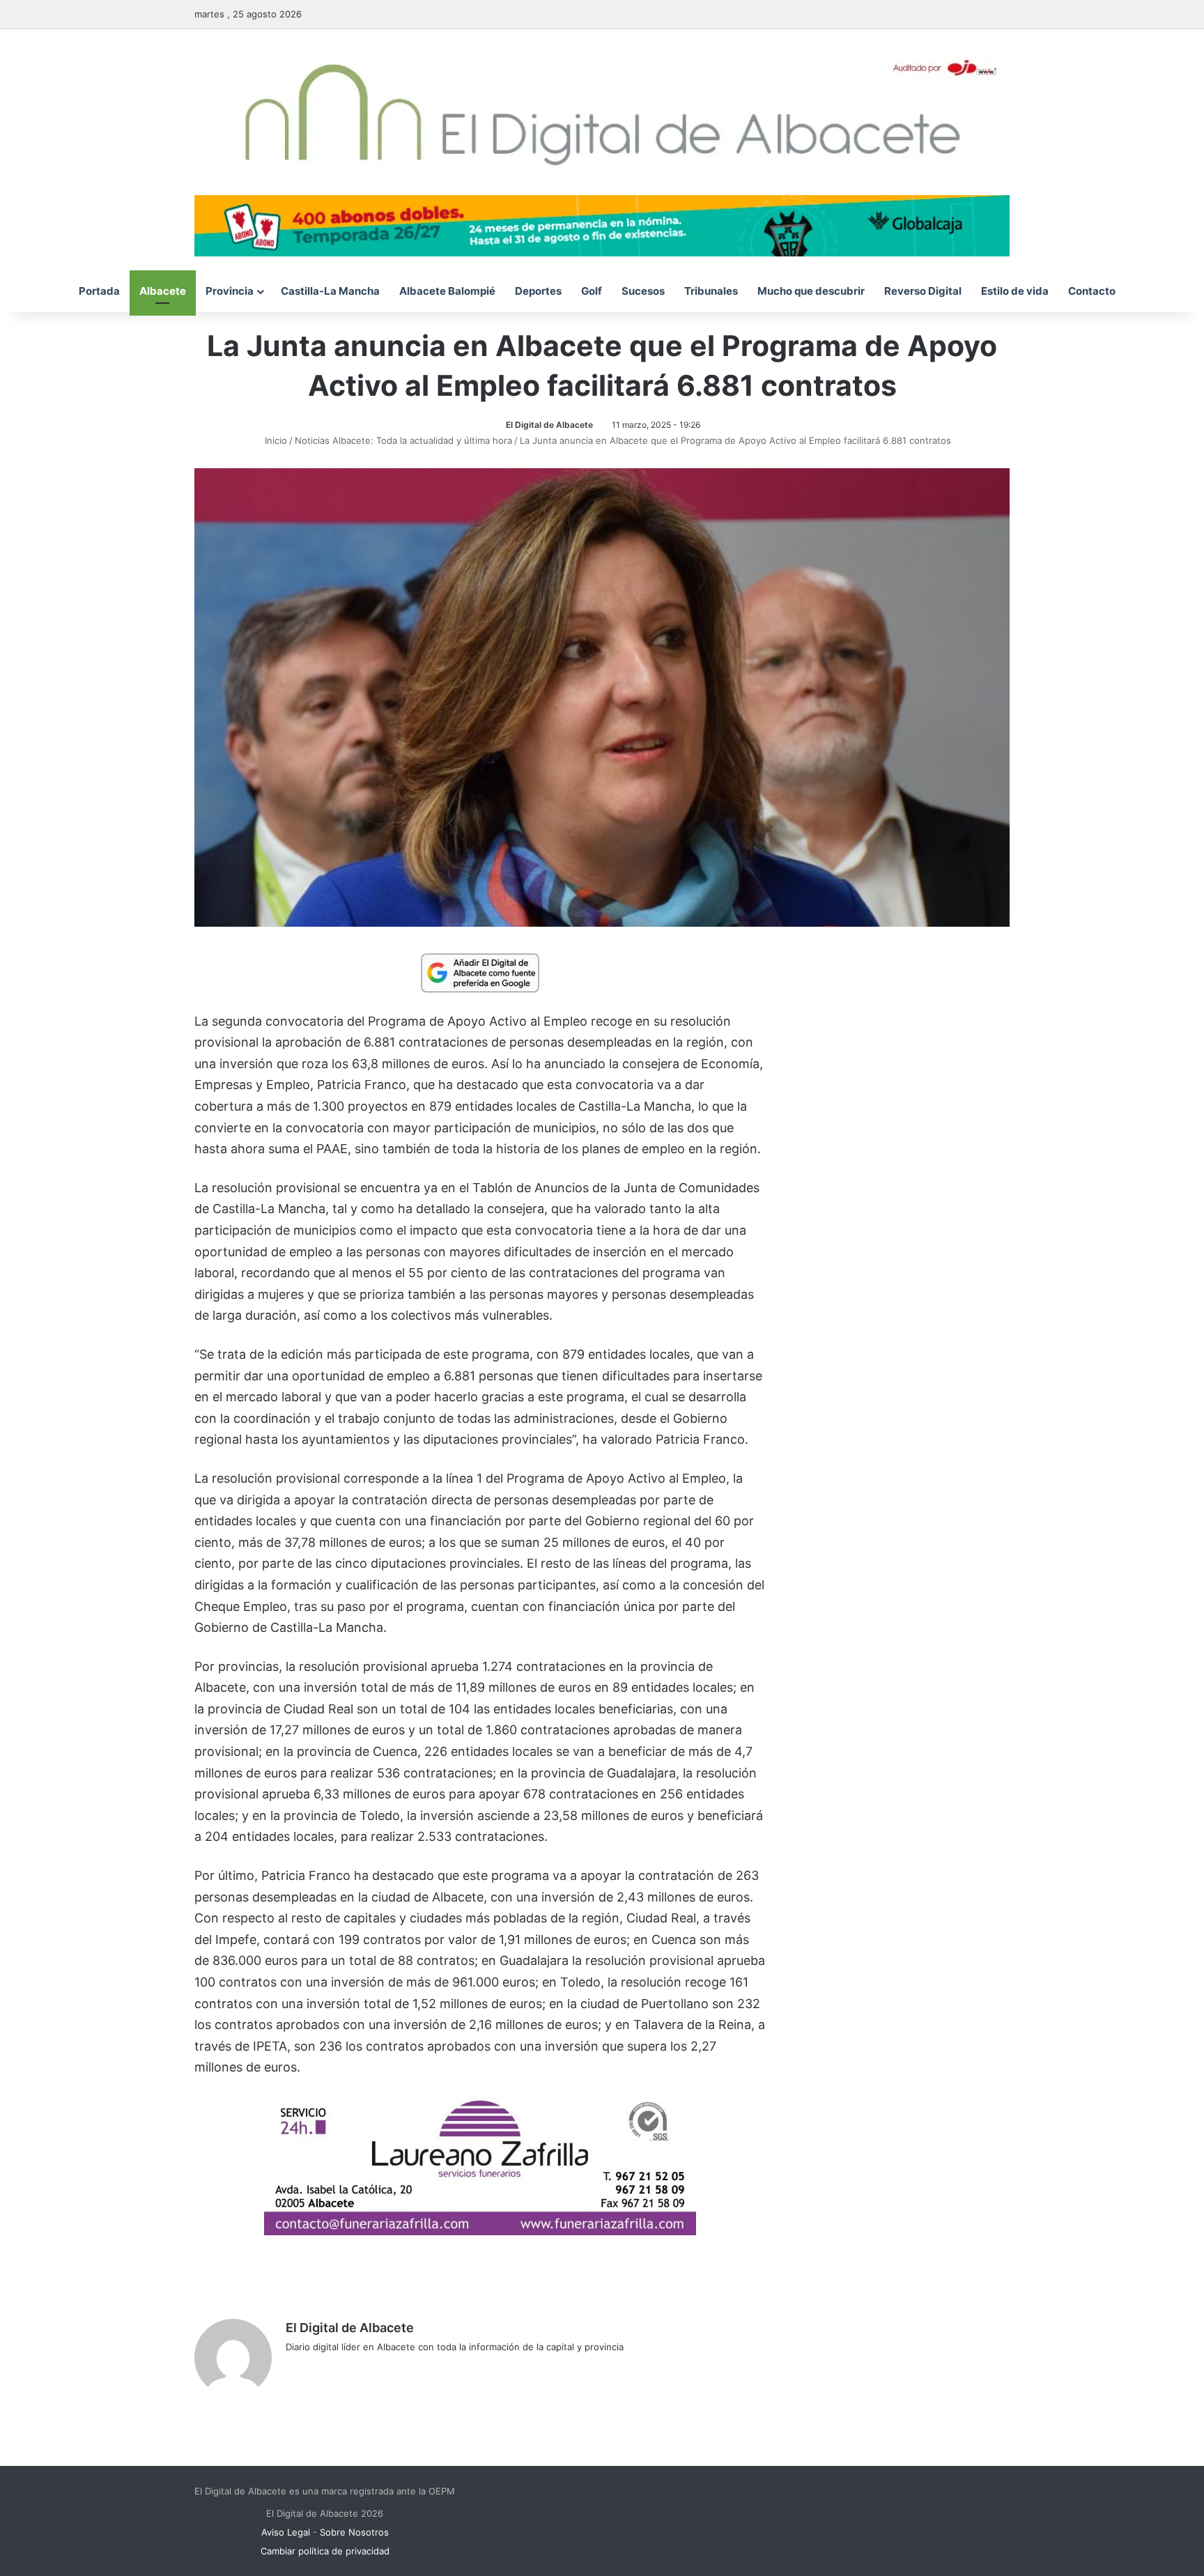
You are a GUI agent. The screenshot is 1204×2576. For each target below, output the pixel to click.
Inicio (275, 440)
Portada (99, 291)
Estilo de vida (1015, 291)
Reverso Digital (923, 291)
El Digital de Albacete (549, 425)
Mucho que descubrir (811, 291)
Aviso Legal (286, 2532)
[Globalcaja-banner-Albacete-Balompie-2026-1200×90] (602, 224)
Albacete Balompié (447, 291)
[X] (327, 2370)
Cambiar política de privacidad (325, 2551)
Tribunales (711, 291)
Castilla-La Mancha (330, 291)
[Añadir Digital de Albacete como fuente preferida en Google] (480, 972)
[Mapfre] (480, 2231)
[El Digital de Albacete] (602, 112)
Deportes (538, 291)
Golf (592, 291)
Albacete (163, 291)
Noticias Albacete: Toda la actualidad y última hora (403, 440)
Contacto (1092, 291)
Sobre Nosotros (354, 2532)
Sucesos (643, 291)
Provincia (230, 291)
